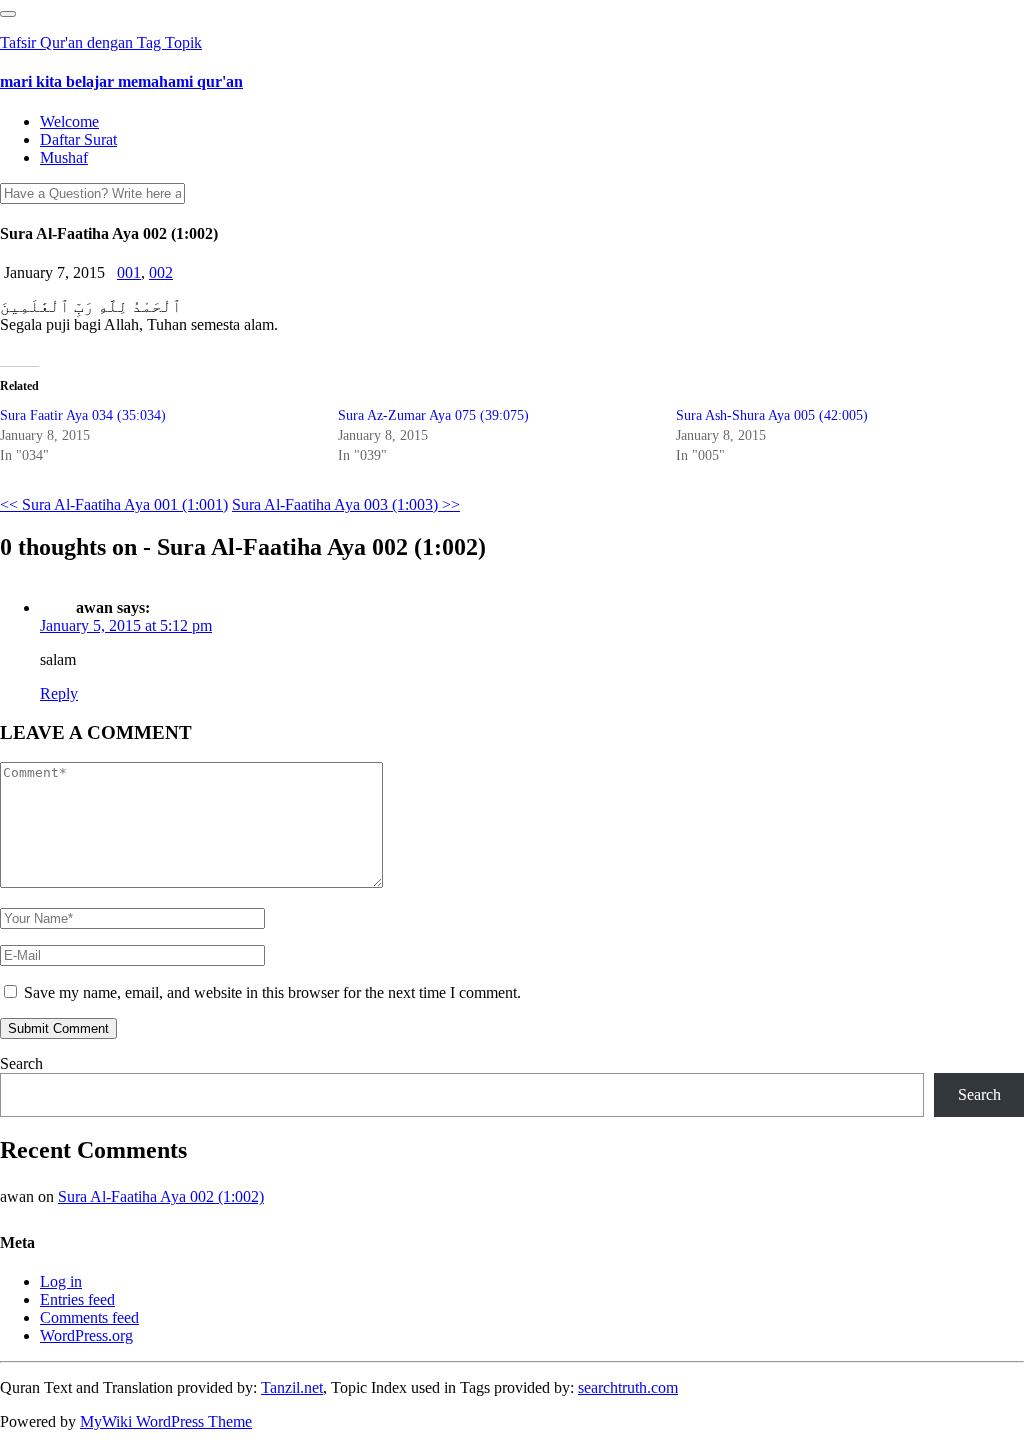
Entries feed (77, 1299)
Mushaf (64, 157)
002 (161, 272)
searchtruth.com (628, 1387)
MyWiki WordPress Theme (166, 1421)
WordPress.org (86, 1335)
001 (129, 272)
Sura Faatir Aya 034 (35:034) (83, 415)
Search (21, 1063)
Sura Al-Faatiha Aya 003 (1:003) (346, 504)
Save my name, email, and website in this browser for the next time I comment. (272, 992)
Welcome (69, 121)
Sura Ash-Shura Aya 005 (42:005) (772, 415)
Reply (59, 693)
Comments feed (89, 1317)
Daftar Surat (78, 139)
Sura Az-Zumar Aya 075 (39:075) (433, 415)
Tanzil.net (292, 1387)
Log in (61, 1281)
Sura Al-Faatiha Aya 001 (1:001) (114, 504)
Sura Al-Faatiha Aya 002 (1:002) (161, 1196)
